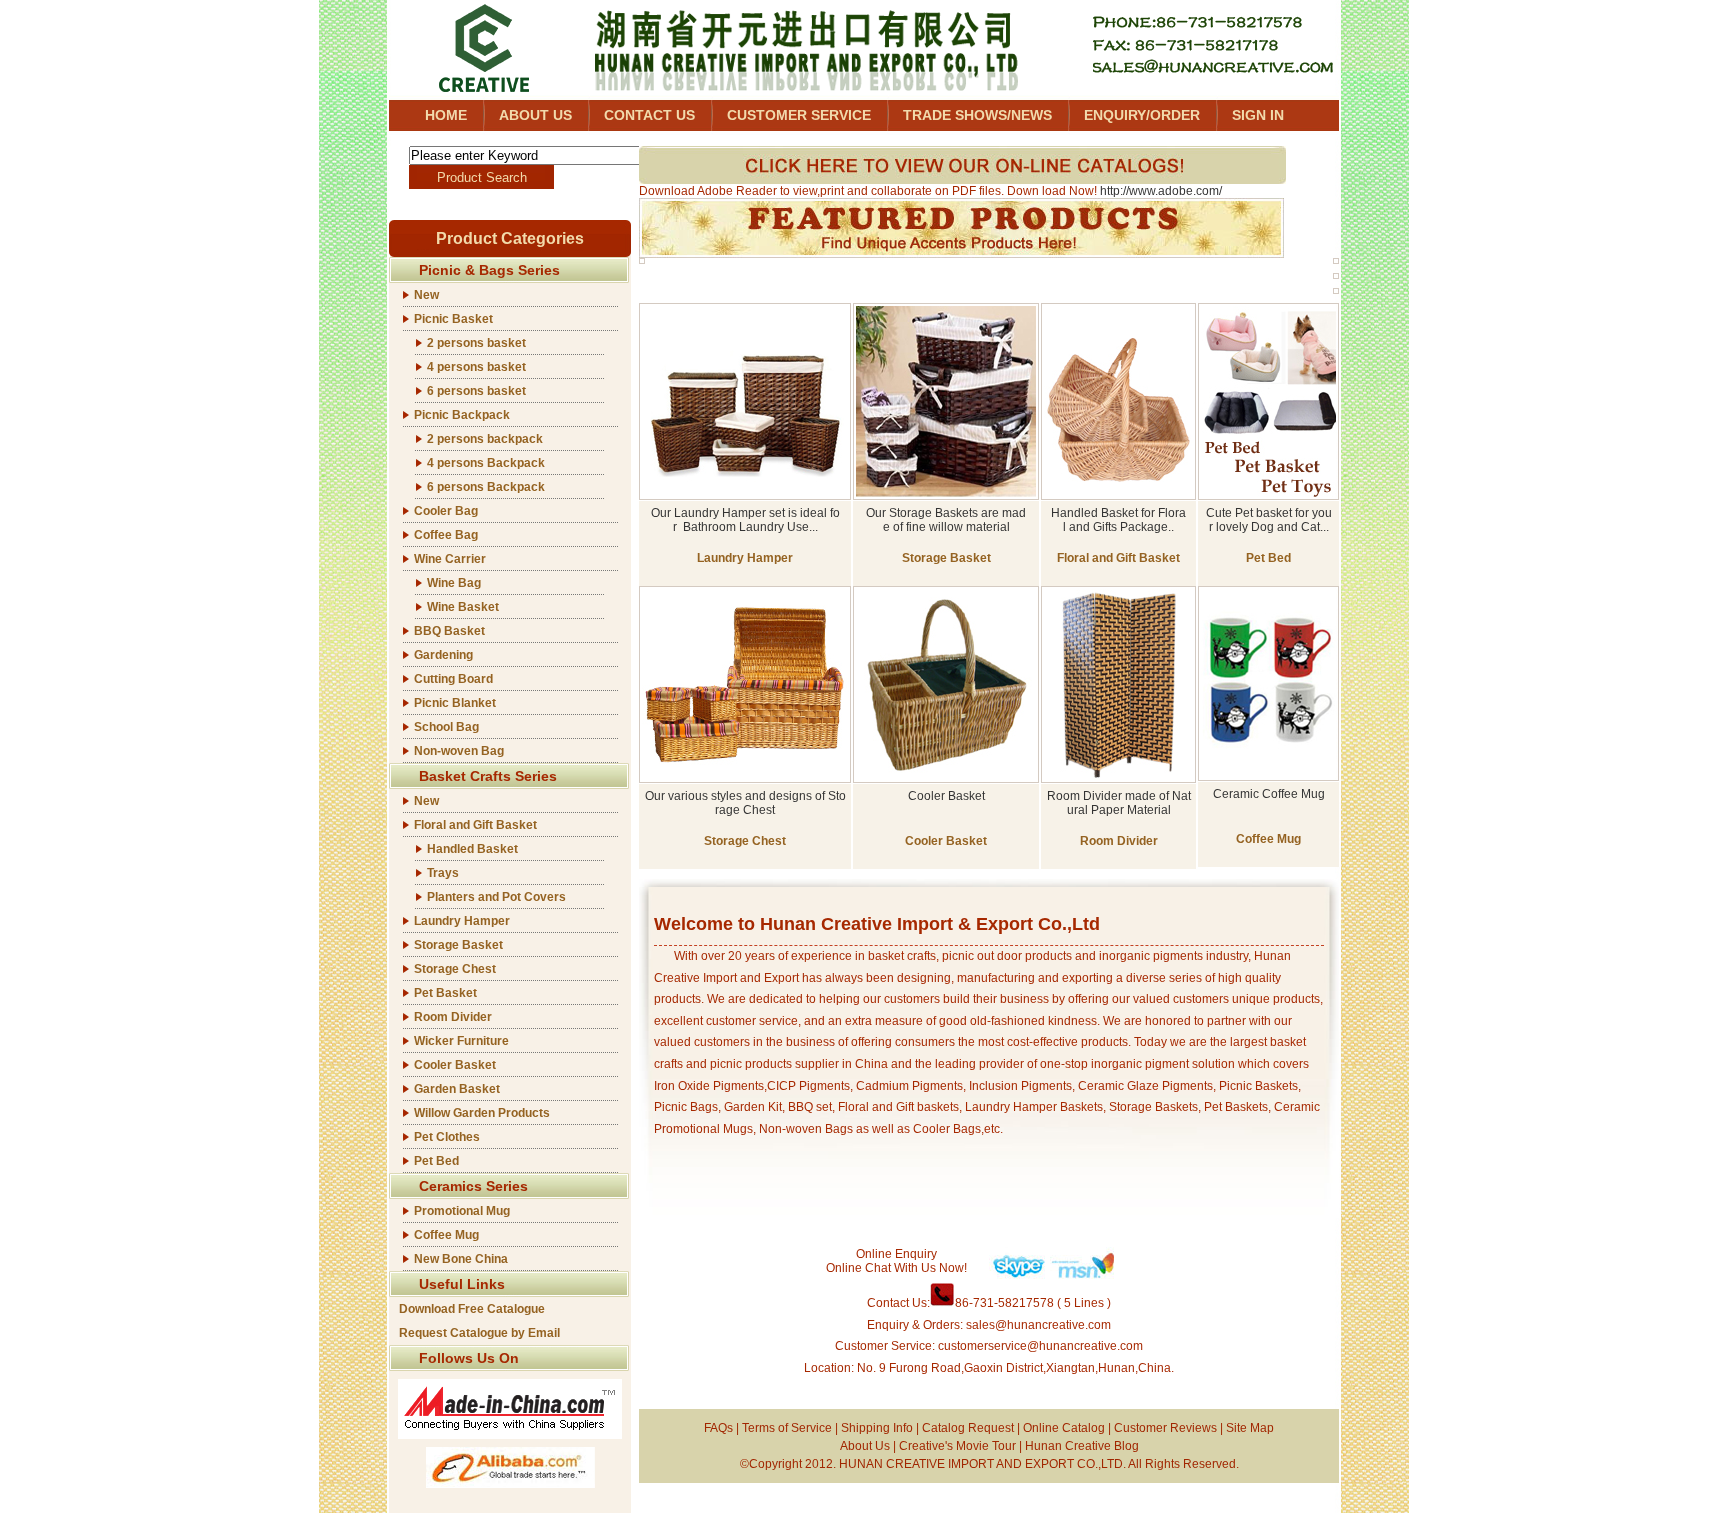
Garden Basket (457, 1089)
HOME (446, 115)
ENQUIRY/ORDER (1142, 115)
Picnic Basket (453, 319)
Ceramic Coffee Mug (1269, 794)
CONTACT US (649, 115)
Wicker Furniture (461, 1041)
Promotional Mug (462, 1211)
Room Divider (453, 1017)
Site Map (1250, 1428)
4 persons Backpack (486, 463)
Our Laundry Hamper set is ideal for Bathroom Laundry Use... (745, 520)
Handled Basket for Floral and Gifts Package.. (1118, 520)
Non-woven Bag (459, 751)
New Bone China (461, 1259)
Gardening (443, 655)
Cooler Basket (455, 1065)
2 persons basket (476, 343)
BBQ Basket (449, 631)
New (426, 295)
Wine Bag (454, 583)
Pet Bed (436, 1161)
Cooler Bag (446, 511)
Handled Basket (472, 849)
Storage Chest (455, 969)
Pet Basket (445, 993)
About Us (865, 1446)
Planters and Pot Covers (496, 897)
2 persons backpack (485, 439)
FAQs (718, 1428)
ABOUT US (535, 115)
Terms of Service (787, 1428)
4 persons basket (476, 367)
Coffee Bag (446, 535)
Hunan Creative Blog (1082, 1446)
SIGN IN (1258, 115)
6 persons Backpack (486, 487)
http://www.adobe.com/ (1161, 191)
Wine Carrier (450, 559)
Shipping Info (877, 1428)
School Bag (446, 727)
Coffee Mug (446, 1235)
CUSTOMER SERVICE (799, 115)
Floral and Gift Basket (475, 825)
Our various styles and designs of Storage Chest (745, 803)
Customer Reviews (1165, 1428)
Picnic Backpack (462, 415)
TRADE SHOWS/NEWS (977, 115)
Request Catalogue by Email (479, 1333)
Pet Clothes (447, 1137)
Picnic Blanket (455, 703)
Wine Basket (463, 607)
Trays (443, 873)
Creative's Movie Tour (957, 1446)
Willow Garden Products (482, 1113)
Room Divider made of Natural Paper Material (1119, 803)
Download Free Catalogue (472, 1309)
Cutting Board (453, 679)
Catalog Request (968, 1428)
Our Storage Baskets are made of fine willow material (946, 520)
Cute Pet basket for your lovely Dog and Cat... (1269, 520)
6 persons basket (476, 391)
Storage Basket (458, 945)
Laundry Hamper (462, 921)
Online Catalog (1064, 1428)
